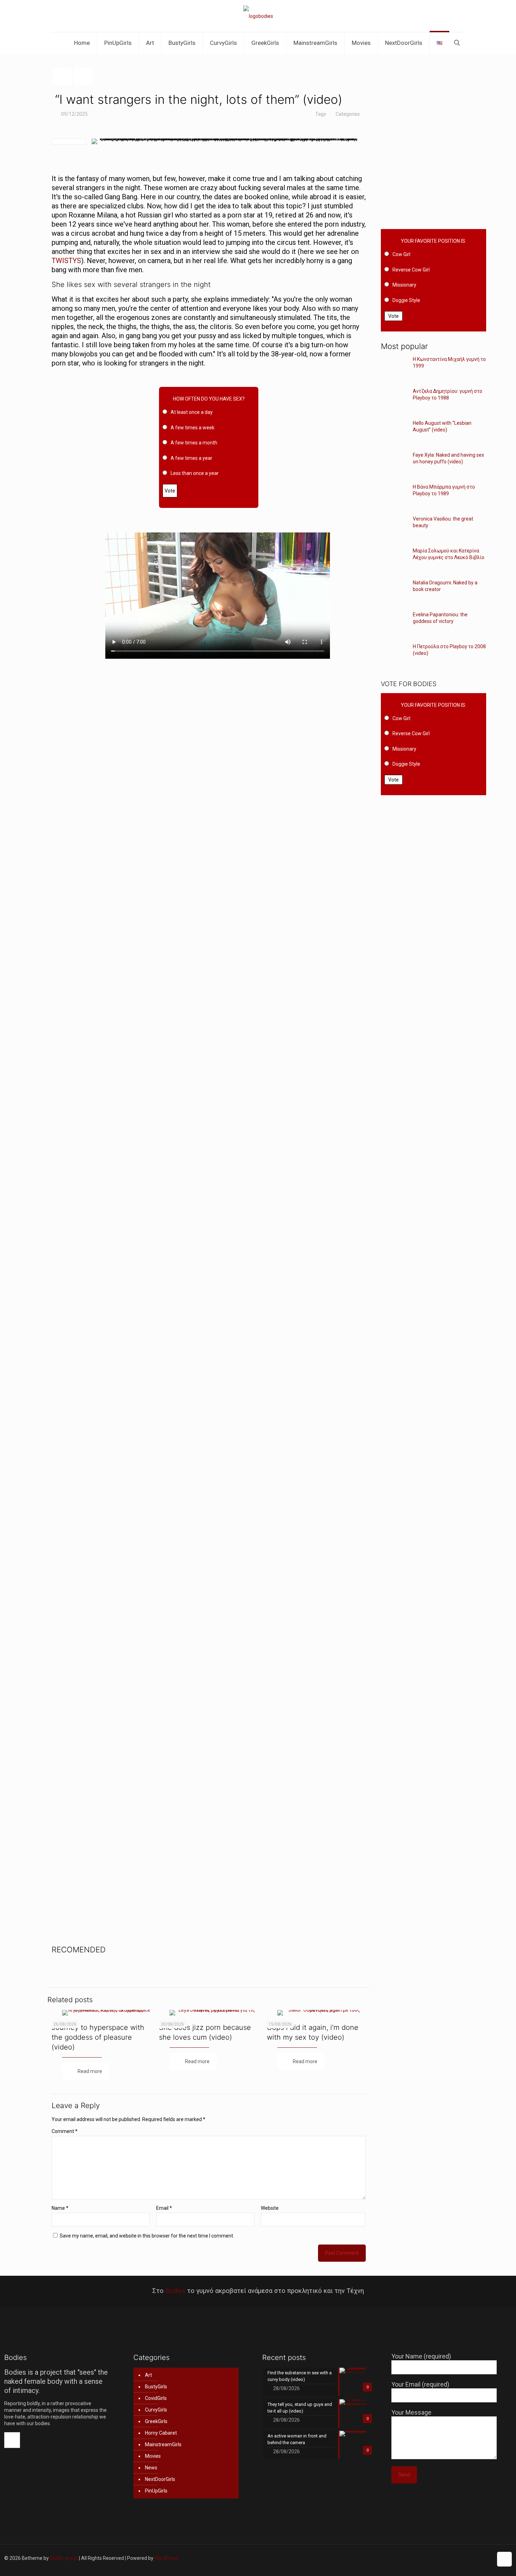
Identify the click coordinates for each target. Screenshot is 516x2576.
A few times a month (194, 443)
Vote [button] (170, 491)
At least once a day (192, 412)
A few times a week (193, 428)
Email (164, 2208)
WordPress (167, 2558)
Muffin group (64, 2558)
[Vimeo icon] (451, 2558)
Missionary (404, 285)
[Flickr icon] (465, 2558)
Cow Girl (401, 254)
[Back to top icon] (504, 2559)
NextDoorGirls (160, 2479)
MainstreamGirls (163, 2444)
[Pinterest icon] (473, 2558)
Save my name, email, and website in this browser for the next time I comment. (147, 2236)
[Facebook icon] (436, 2558)
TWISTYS (66, 261)
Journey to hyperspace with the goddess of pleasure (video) (98, 2037)
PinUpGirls (156, 2491)
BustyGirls (156, 2387)
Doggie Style (406, 300)
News (151, 2468)
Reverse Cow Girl (411, 270)
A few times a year (191, 458)
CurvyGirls (156, 2410)
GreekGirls (156, 2421)
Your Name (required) (421, 2356)
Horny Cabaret (161, 2433)
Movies (153, 2456)
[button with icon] (12, 2440)
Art (148, 2375)
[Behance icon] (487, 2558)
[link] (316, 436)
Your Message (411, 2412)
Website (270, 2208)
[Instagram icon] (480, 2558)
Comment (65, 2131)
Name (60, 2208)
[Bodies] (258, 16)
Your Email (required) (420, 2384)
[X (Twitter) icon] (443, 2558)
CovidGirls (156, 2398)
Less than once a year (195, 473)
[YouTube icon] (458, 2558)
